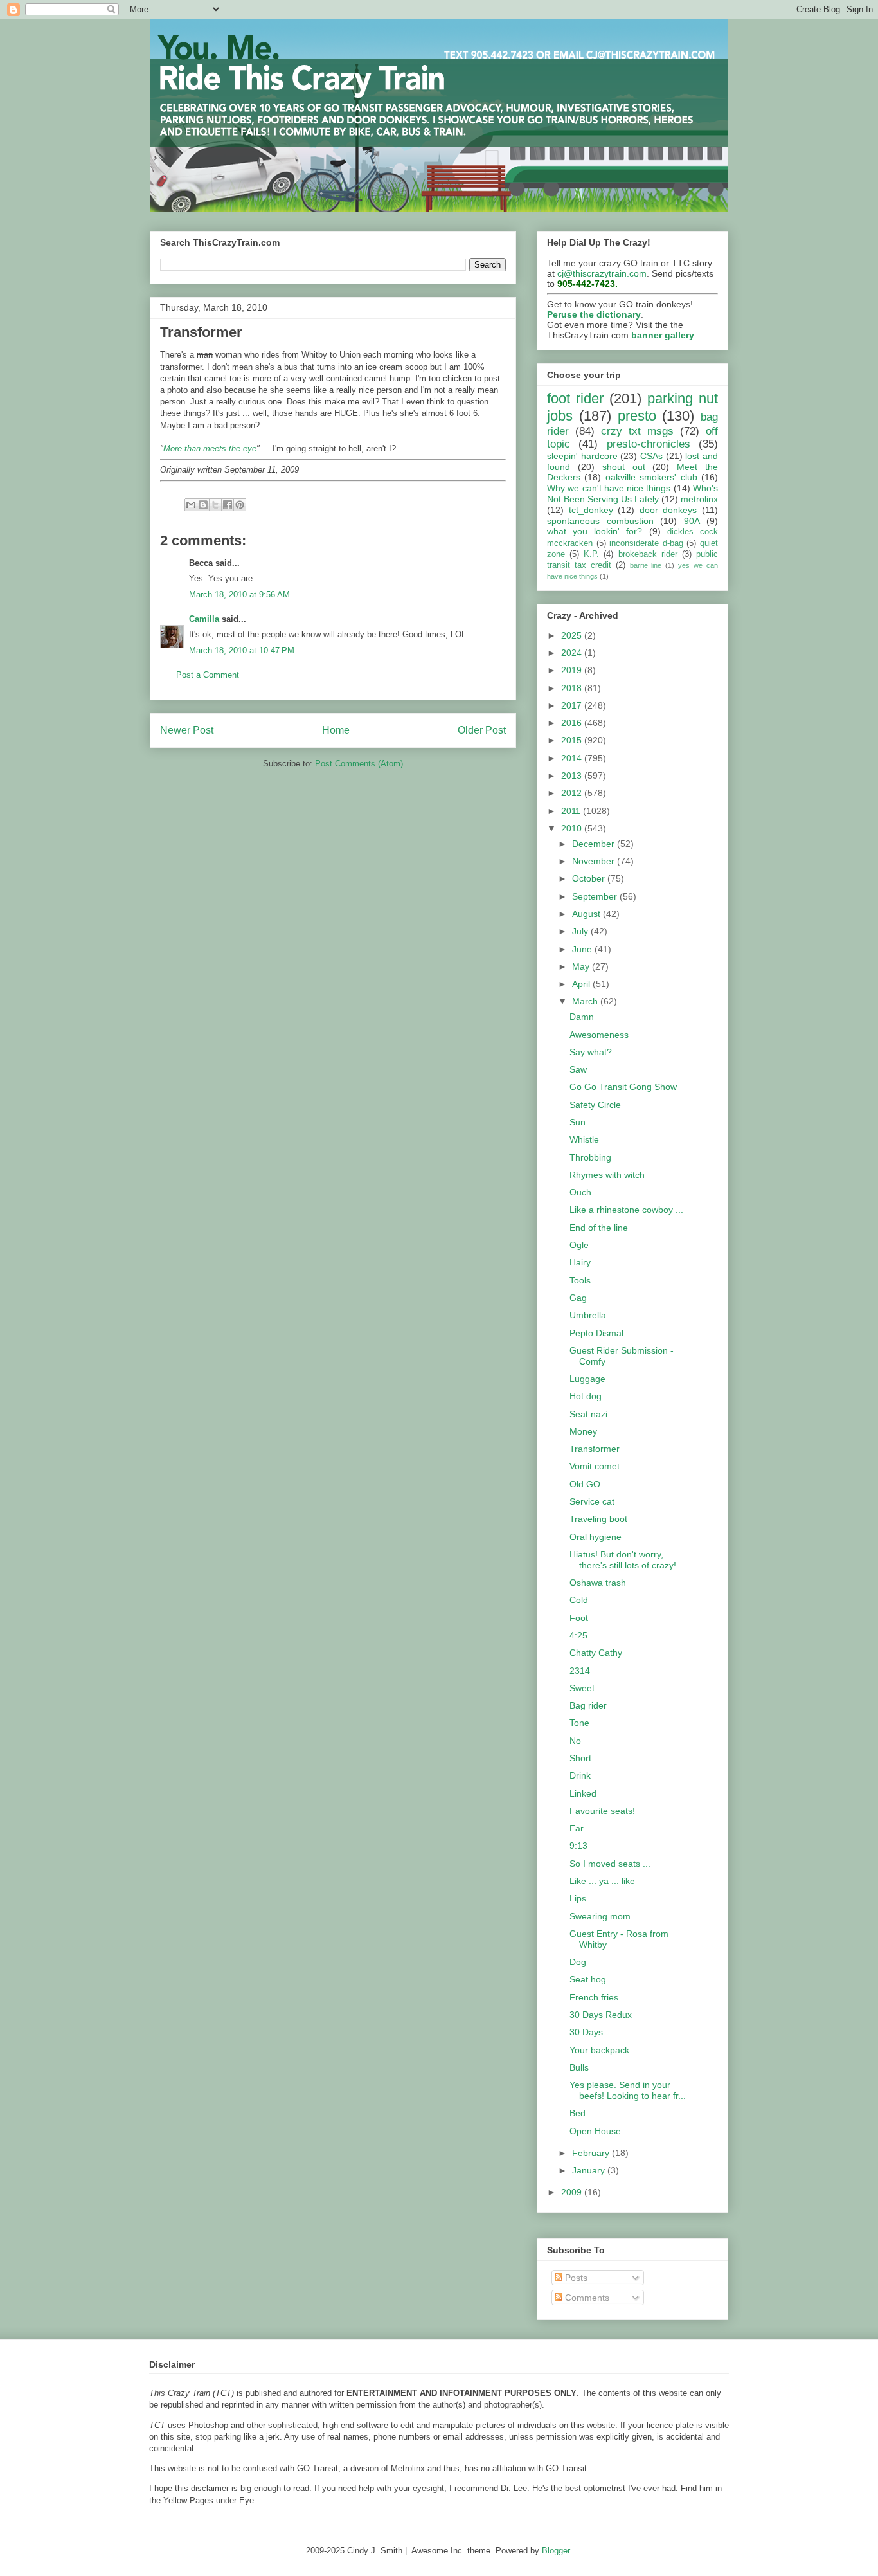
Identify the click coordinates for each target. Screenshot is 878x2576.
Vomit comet (595, 1466)
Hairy (580, 1262)
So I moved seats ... (610, 1864)
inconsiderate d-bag (646, 543)
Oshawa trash (598, 1583)
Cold (579, 1600)
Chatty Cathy (596, 1653)
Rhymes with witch (607, 1175)
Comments (586, 2298)
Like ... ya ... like (602, 1881)
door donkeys (668, 510)
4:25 (578, 1635)
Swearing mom (600, 1916)
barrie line (646, 565)
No (575, 1741)
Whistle (584, 1139)
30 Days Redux (601, 2015)
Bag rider (588, 1705)
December (595, 844)
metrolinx (699, 499)
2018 (573, 688)
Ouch (580, 1192)
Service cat (592, 1501)
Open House (595, 2131)
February (592, 2153)
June (583, 949)
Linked (583, 1793)
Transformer (595, 1449)
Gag (578, 1298)
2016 (573, 723)
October (590, 878)
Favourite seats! (602, 1811)
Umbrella (588, 1315)
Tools (580, 1280)
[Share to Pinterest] (240, 505)
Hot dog (586, 1396)
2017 (573, 705)
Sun (578, 1122)
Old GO (585, 1484)
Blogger (556, 2551)
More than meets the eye (210, 449)
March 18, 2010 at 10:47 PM (242, 650)
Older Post (482, 730)
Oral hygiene (596, 1537)
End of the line (599, 1228)
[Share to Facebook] (228, 505)
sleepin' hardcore (582, 456)
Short (580, 1758)
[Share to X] (215, 505)
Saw (578, 1069)
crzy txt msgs (637, 431)
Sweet (582, 1688)
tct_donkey (591, 510)
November (595, 861)
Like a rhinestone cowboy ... (626, 1210)
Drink (580, 1775)
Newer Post (187, 730)
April (582, 984)
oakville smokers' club (651, 477)
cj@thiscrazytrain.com (602, 273)
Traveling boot (598, 1519)
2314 (580, 1671)
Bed (578, 2113)
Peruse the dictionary (594, 314)
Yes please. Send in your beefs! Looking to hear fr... (628, 2090)
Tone (579, 1723)
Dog (578, 1962)
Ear (577, 1828)
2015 (573, 740)
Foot (579, 1618)
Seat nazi (588, 1414)
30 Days (586, 2032)
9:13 (578, 1846)
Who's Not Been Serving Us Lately (632, 494)
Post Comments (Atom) (359, 764)
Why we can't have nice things (609, 488)
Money (583, 1431)
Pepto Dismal (596, 1333)
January (590, 2170)
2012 (573, 793)
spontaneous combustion (600, 521)
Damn (582, 1017)
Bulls (579, 2067)
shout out (624, 467)
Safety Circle (595, 1105)
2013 (573, 776)
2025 (573, 635)
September (596, 896)
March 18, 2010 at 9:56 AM (239, 594)
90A (692, 521)
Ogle (579, 1245)
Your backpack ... (605, 2050)
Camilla (204, 619)
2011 (572, 811)
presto (637, 416)
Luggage (587, 1379)
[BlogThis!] (203, 505)
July (581, 931)
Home (336, 730)
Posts (575, 2278)
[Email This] (191, 505)
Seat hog (588, 1979)
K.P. (591, 554)
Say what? (591, 1052)
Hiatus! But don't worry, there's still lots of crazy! (623, 1560)
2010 (573, 828)
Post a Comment (208, 675)
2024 (573, 653)
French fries (594, 1997)
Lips (578, 1898)
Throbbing (590, 1157)
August (587, 914)
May (582, 966)
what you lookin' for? (595, 531)
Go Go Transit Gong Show (623, 1087)
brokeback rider (648, 554)
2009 (573, 2192)
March (586, 1001)
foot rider (575, 398)
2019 (573, 670)
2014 (573, 758)
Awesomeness (599, 1035)
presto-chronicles (649, 444)
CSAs (651, 456)
